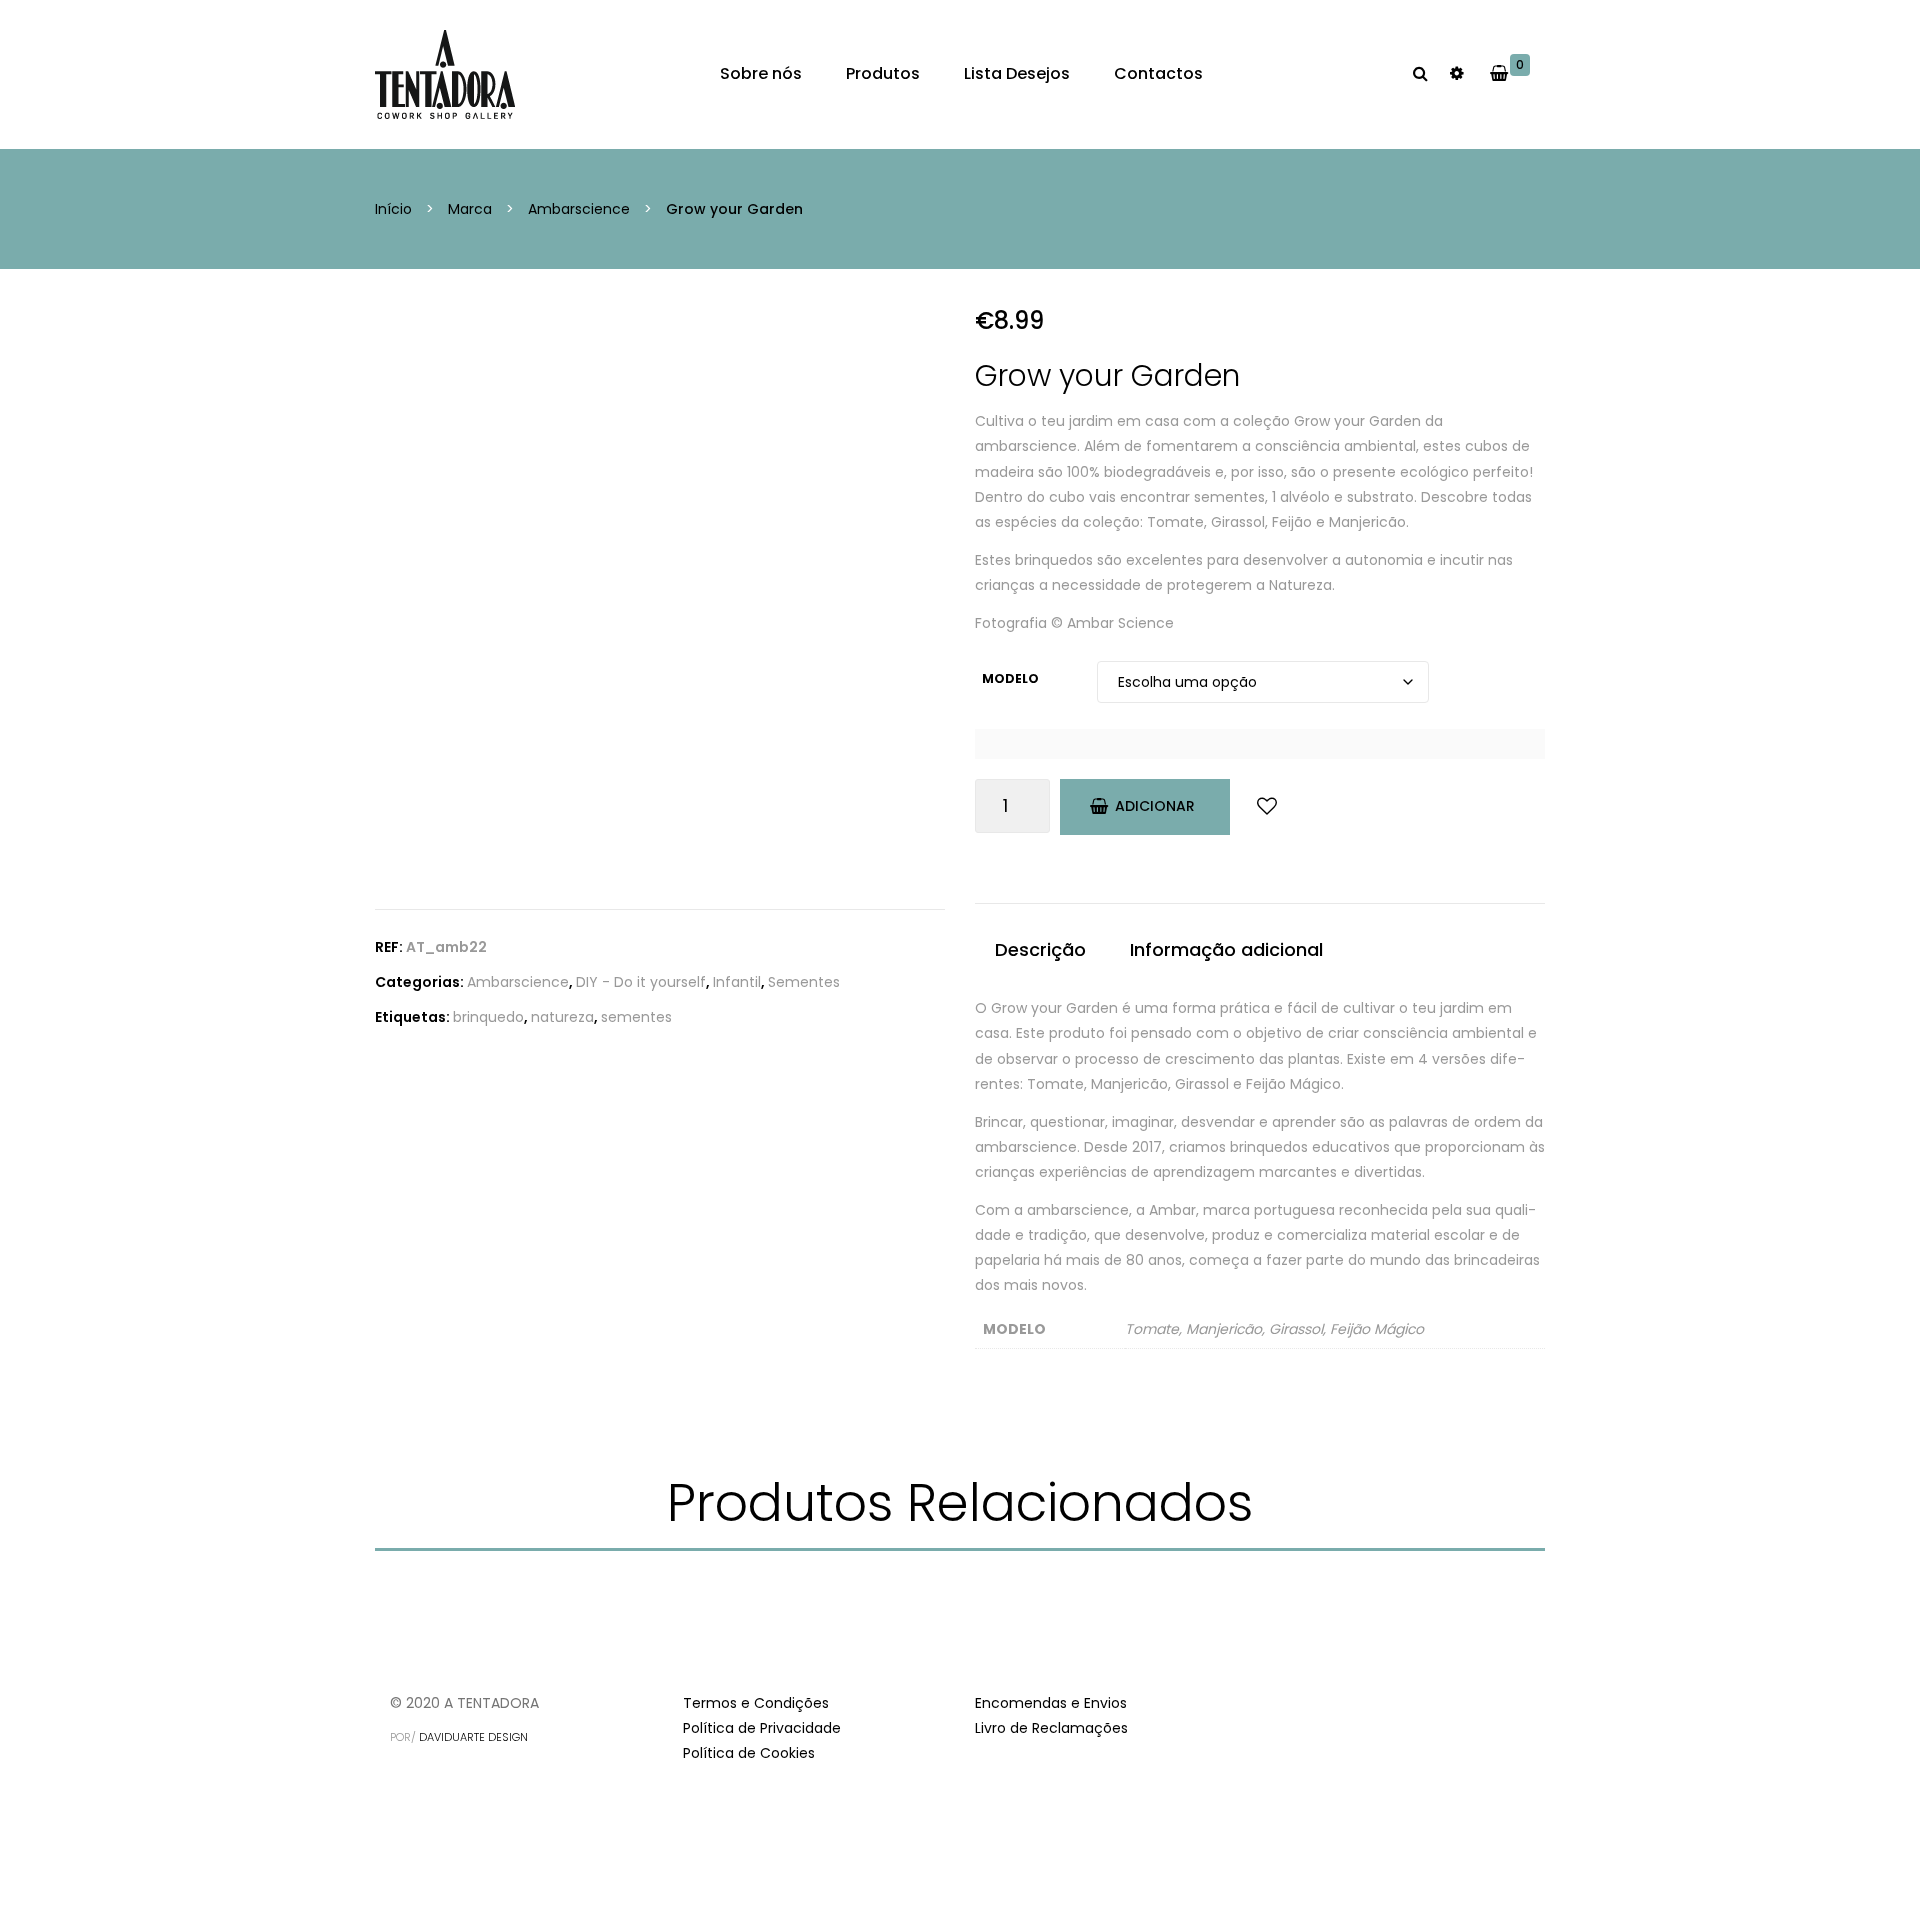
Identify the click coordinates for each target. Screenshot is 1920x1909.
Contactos (1158, 73)
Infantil (737, 982)
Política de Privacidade (762, 1728)
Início (393, 209)
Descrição (1040, 949)
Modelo (1010, 678)
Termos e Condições (756, 1703)
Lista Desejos (1017, 73)
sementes (636, 1017)
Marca (470, 209)
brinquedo (488, 1017)
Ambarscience (579, 209)
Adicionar (1155, 806)
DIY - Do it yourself (641, 982)
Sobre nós (761, 73)
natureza (562, 1017)
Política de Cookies (749, 1753)
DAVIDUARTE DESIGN (473, 1737)
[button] (1530, 74)
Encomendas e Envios (1051, 1703)
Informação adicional (1226, 949)
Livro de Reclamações (1051, 1728)
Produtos (883, 73)
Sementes (804, 982)
